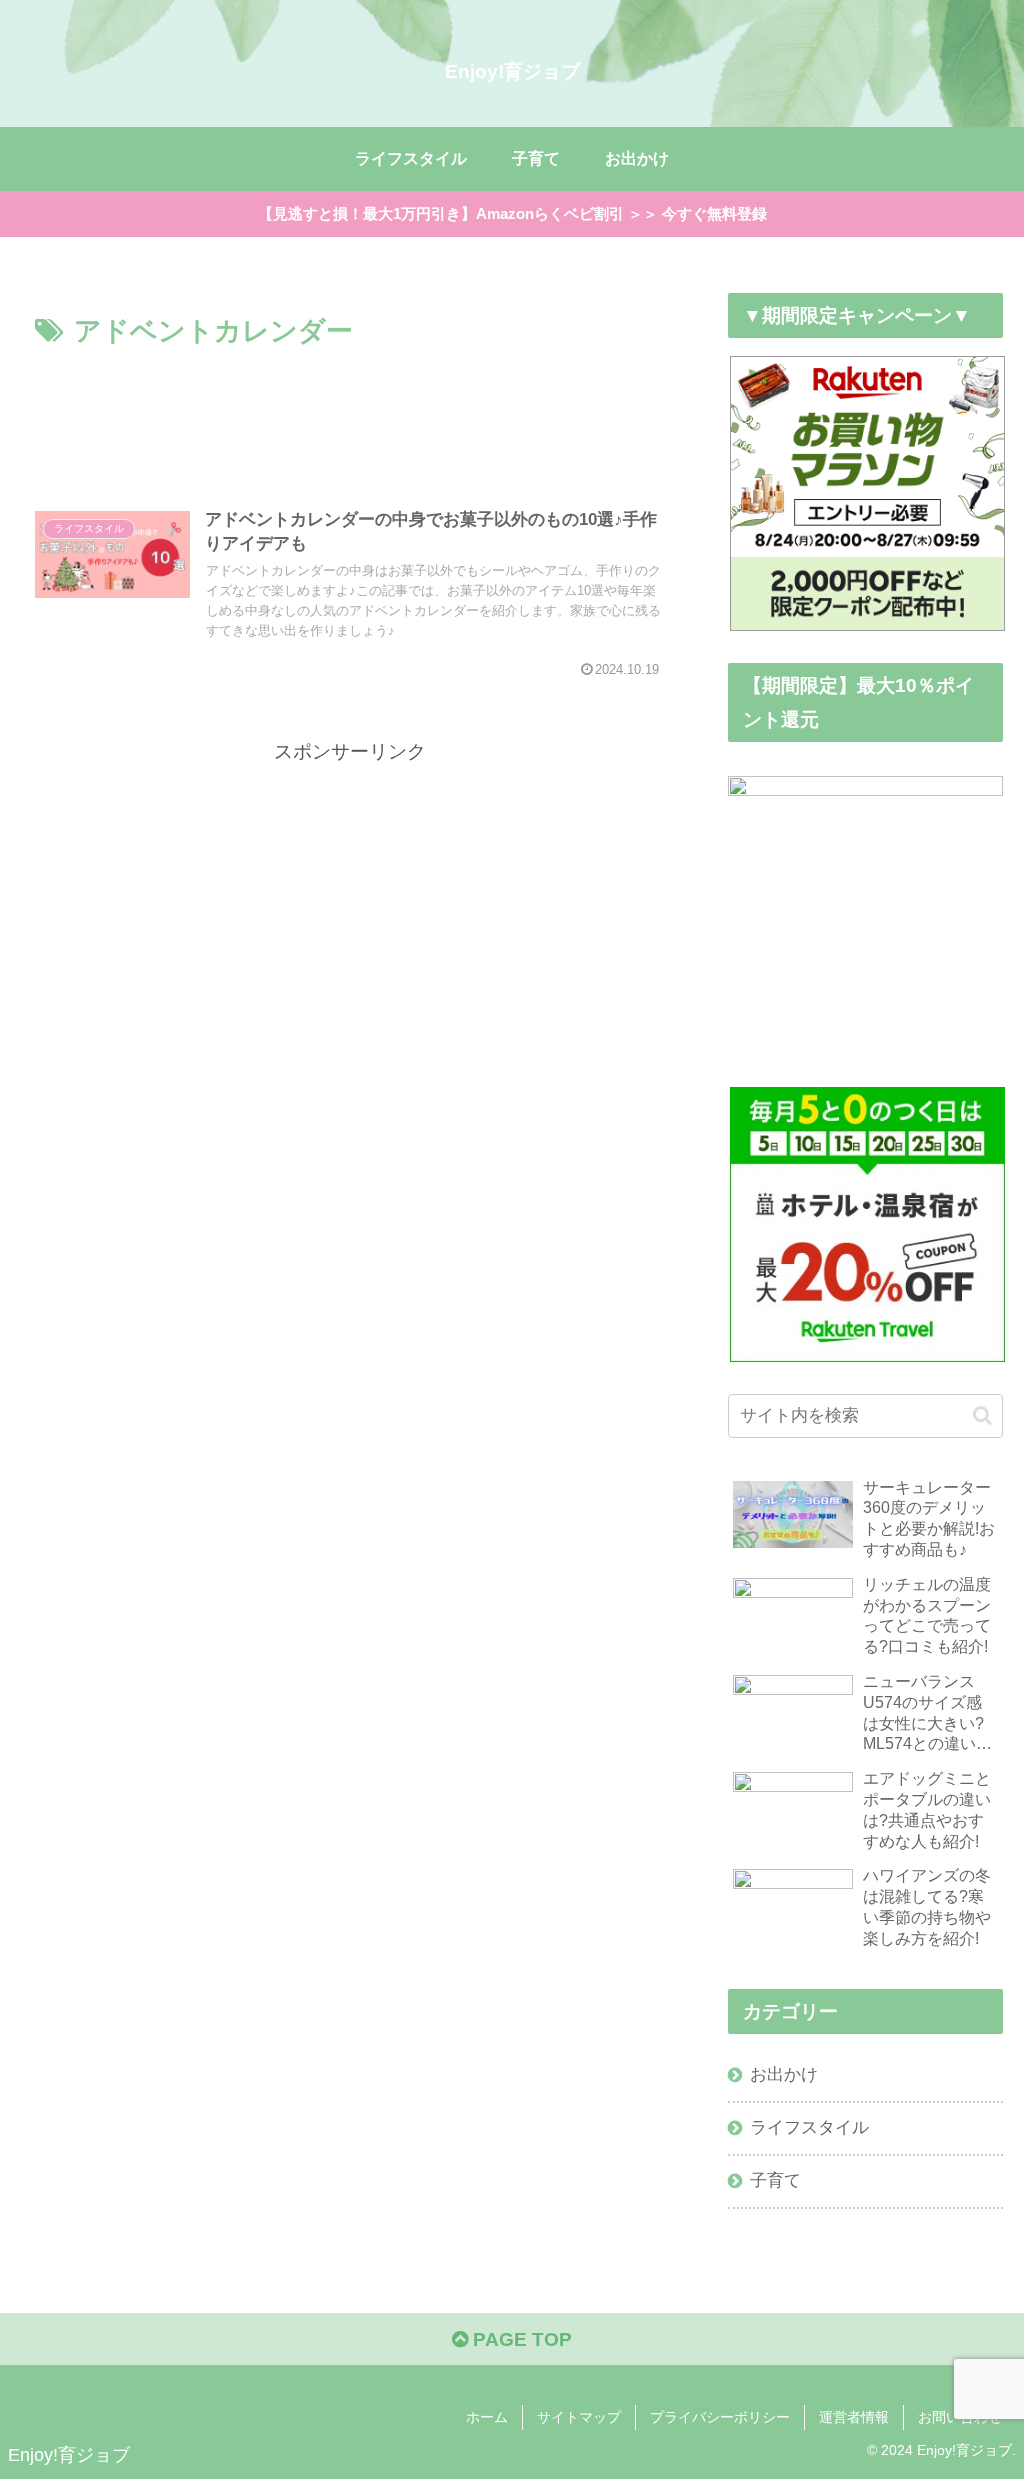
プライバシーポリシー (720, 2417)
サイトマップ (579, 2417)
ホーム (487, 2417)
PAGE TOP (520, 2339)
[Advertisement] (350, 414)
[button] (982, 1415)
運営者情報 (854, 2417)
